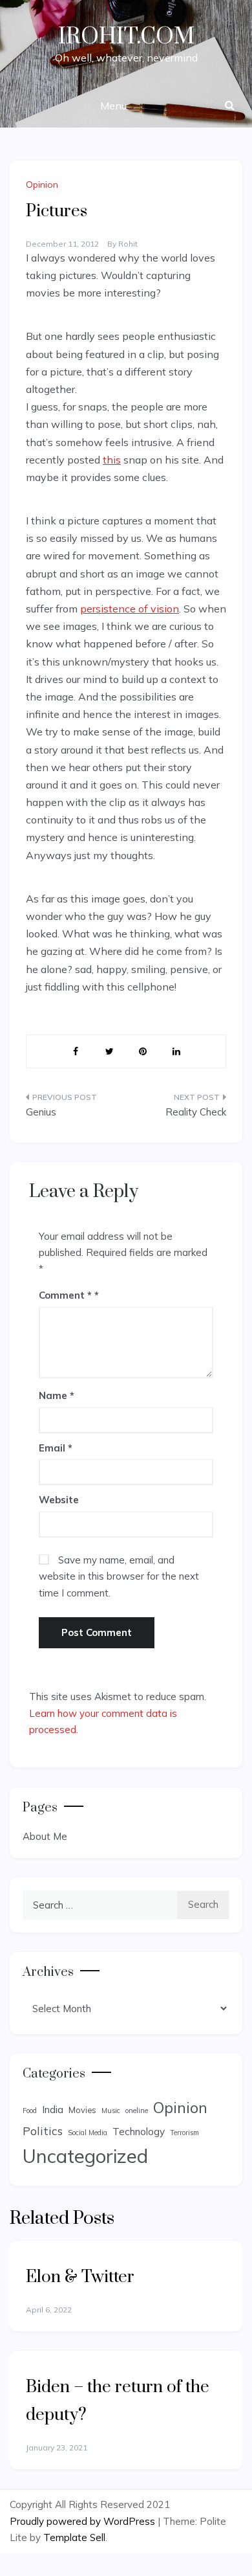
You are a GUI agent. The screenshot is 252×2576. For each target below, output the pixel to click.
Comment (65, 1295)
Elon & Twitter (80, 2277)
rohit (128, 244)
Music (111, 2111)
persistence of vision (130, 609)
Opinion (42, 185)
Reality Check (196, 1112)
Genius (41, 1112)
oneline (137, 2111)
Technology (139, 2132)
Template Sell (74, 2537)
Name (57, 1395)
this (112, 460)
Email (56, 1448)
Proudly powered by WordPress (84, 2521)
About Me (45, 1836)
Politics (43, 2131)
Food (30, 2111)
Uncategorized (85, 2156)
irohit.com (126, 37)
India (53, 2110)
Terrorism (184, 2133)
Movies (82, 2110)
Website (59, 1500)
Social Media (88, 2133)
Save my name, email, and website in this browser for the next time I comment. (119, 1576)
